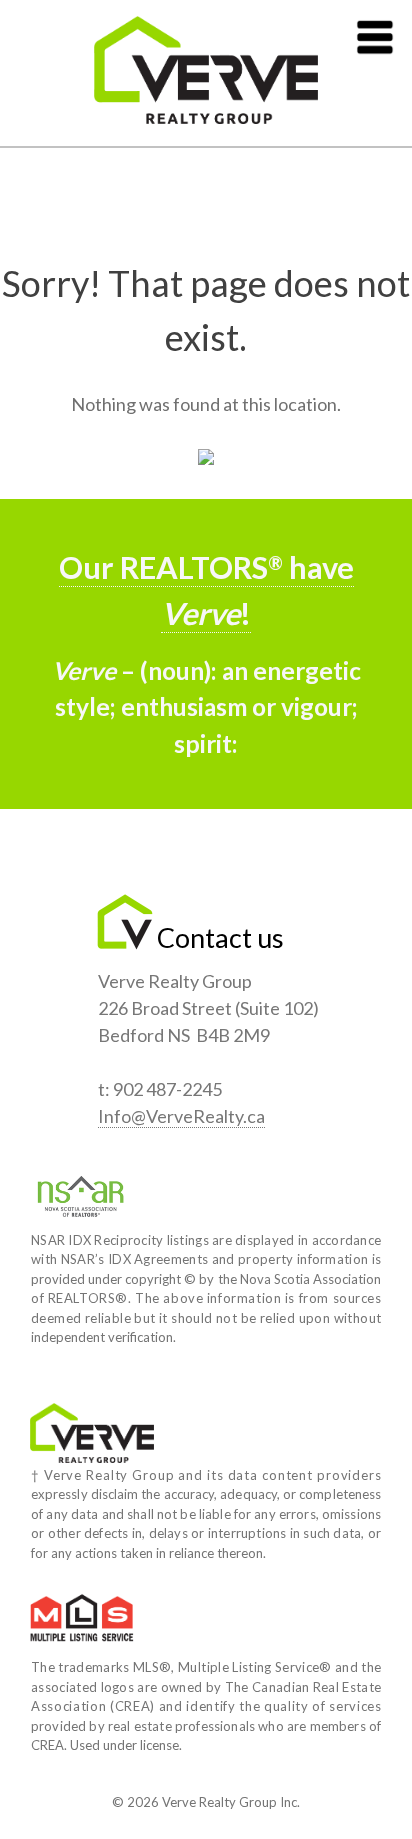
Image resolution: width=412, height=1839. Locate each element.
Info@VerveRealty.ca (181, 1116)
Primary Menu (375, 37)
